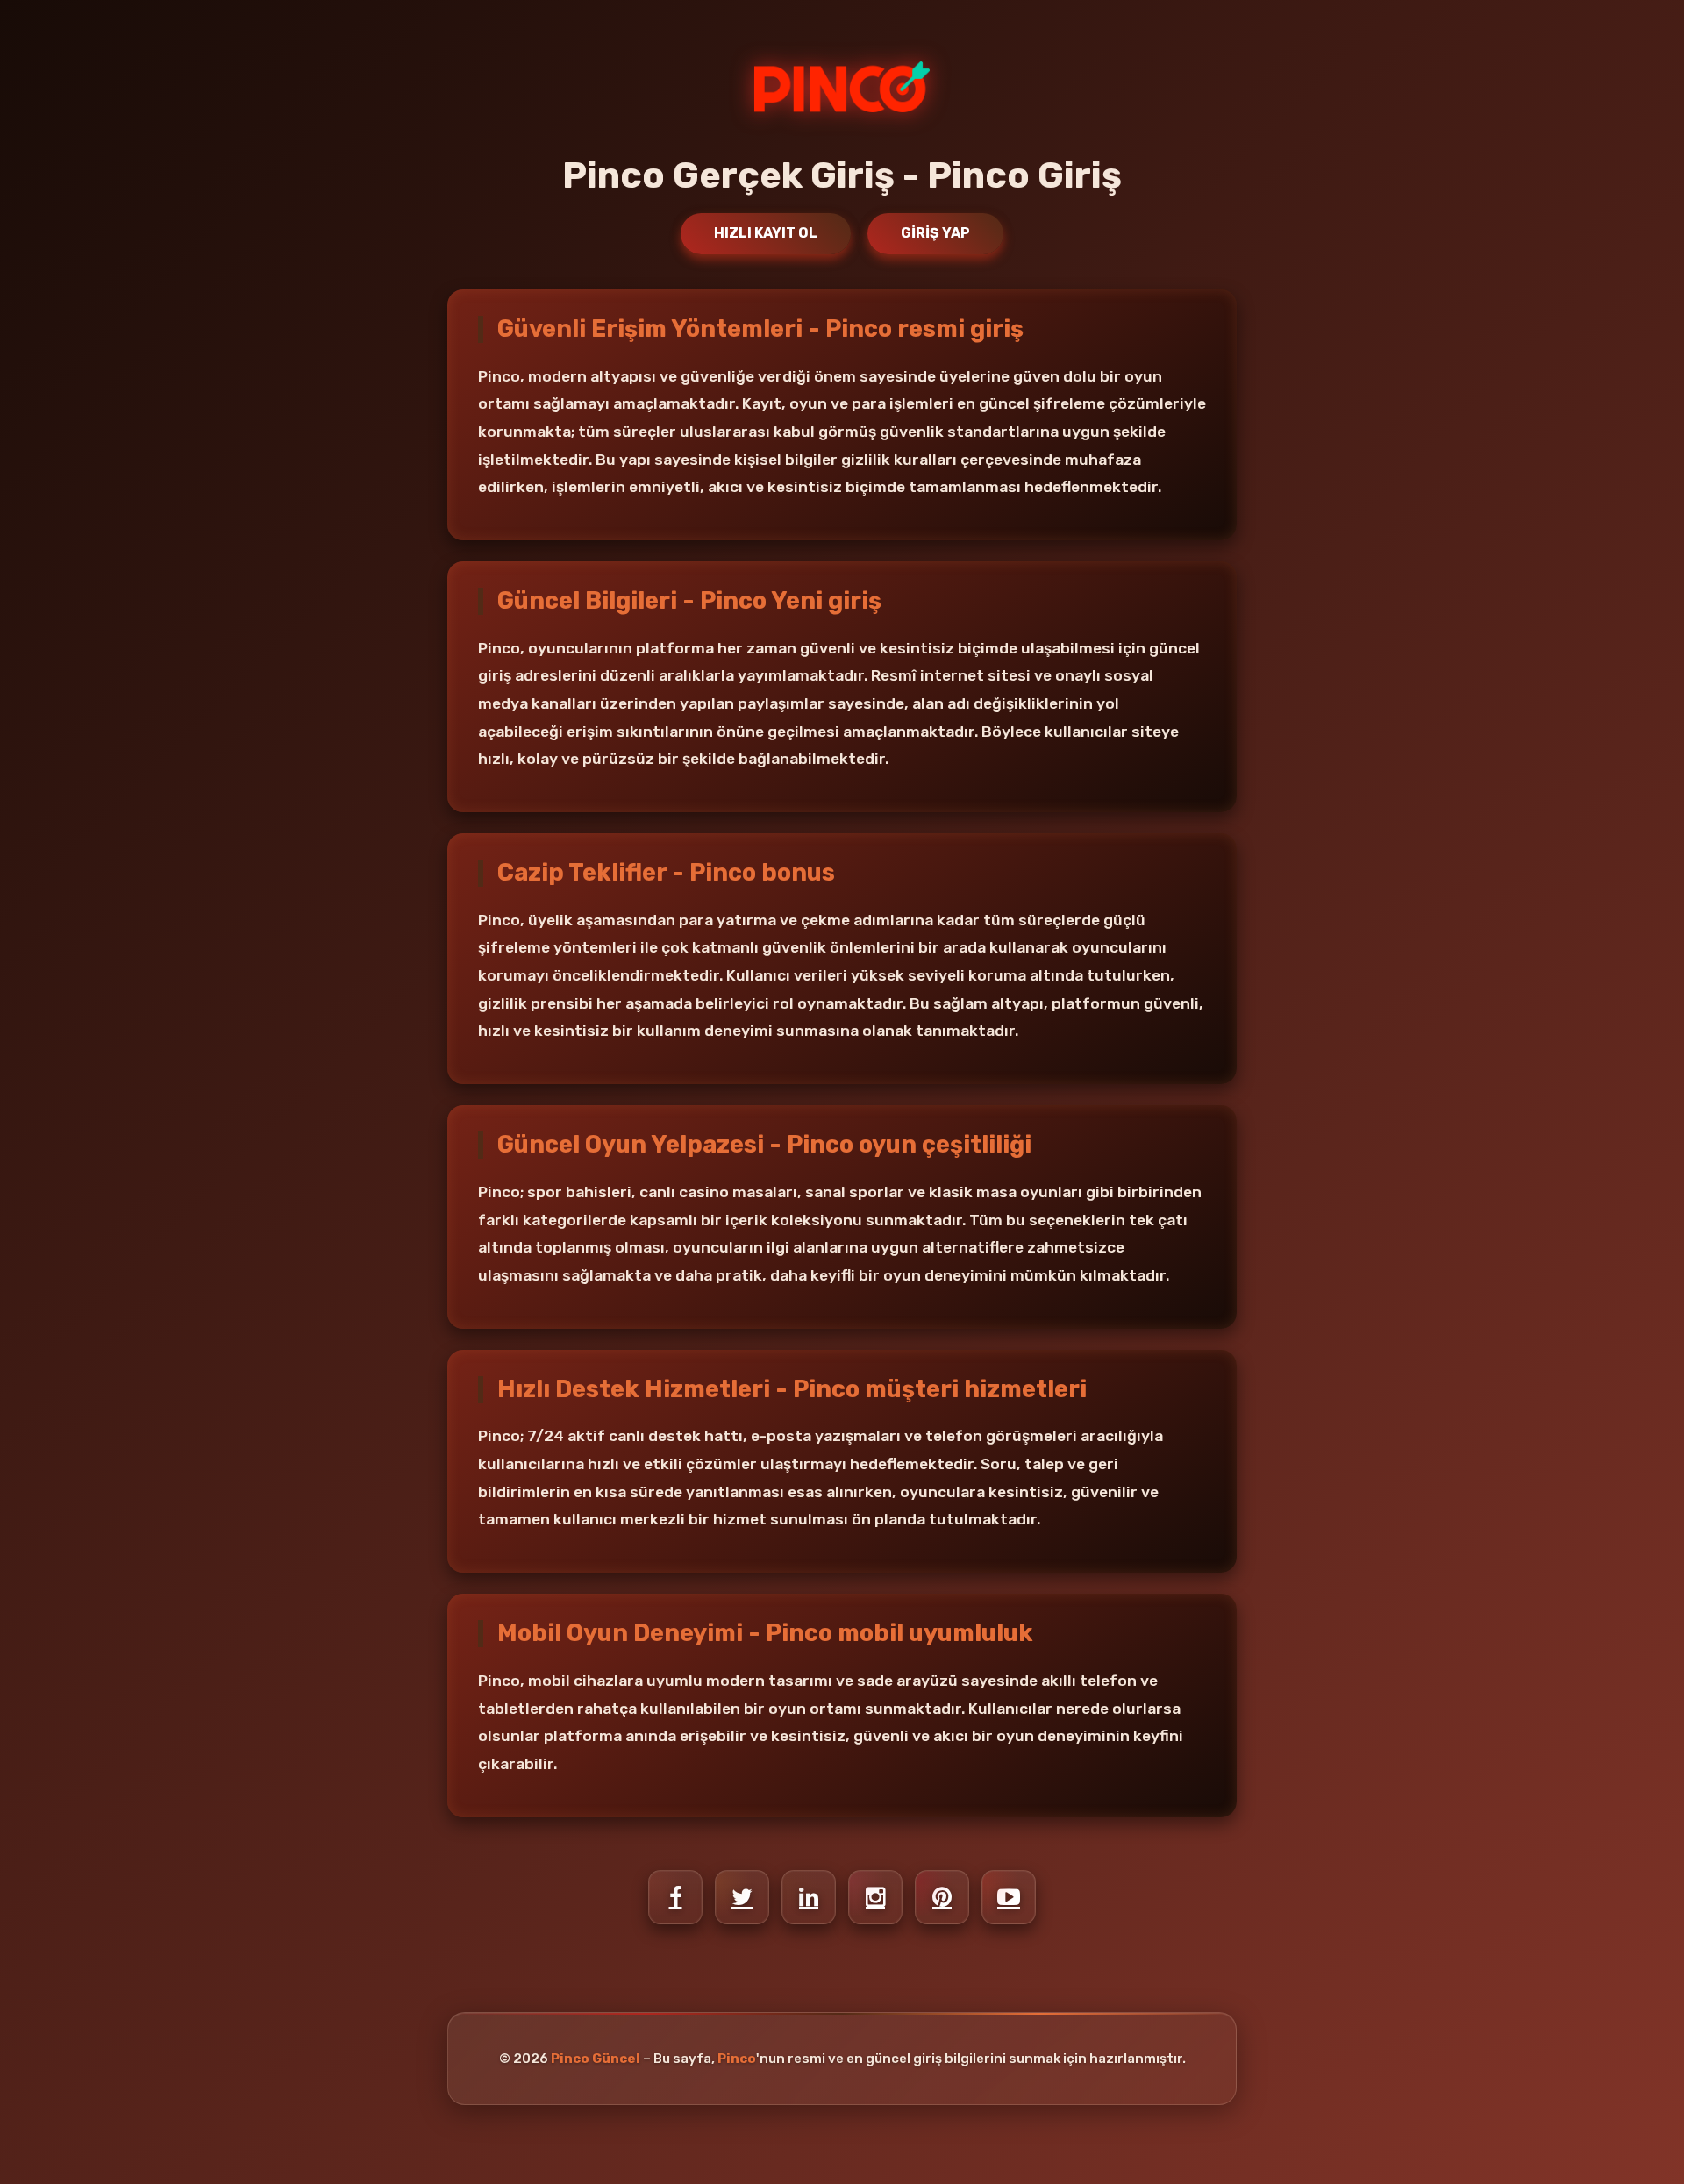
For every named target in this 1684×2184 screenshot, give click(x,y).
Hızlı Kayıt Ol (766, 233)
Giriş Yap (935, 233)
